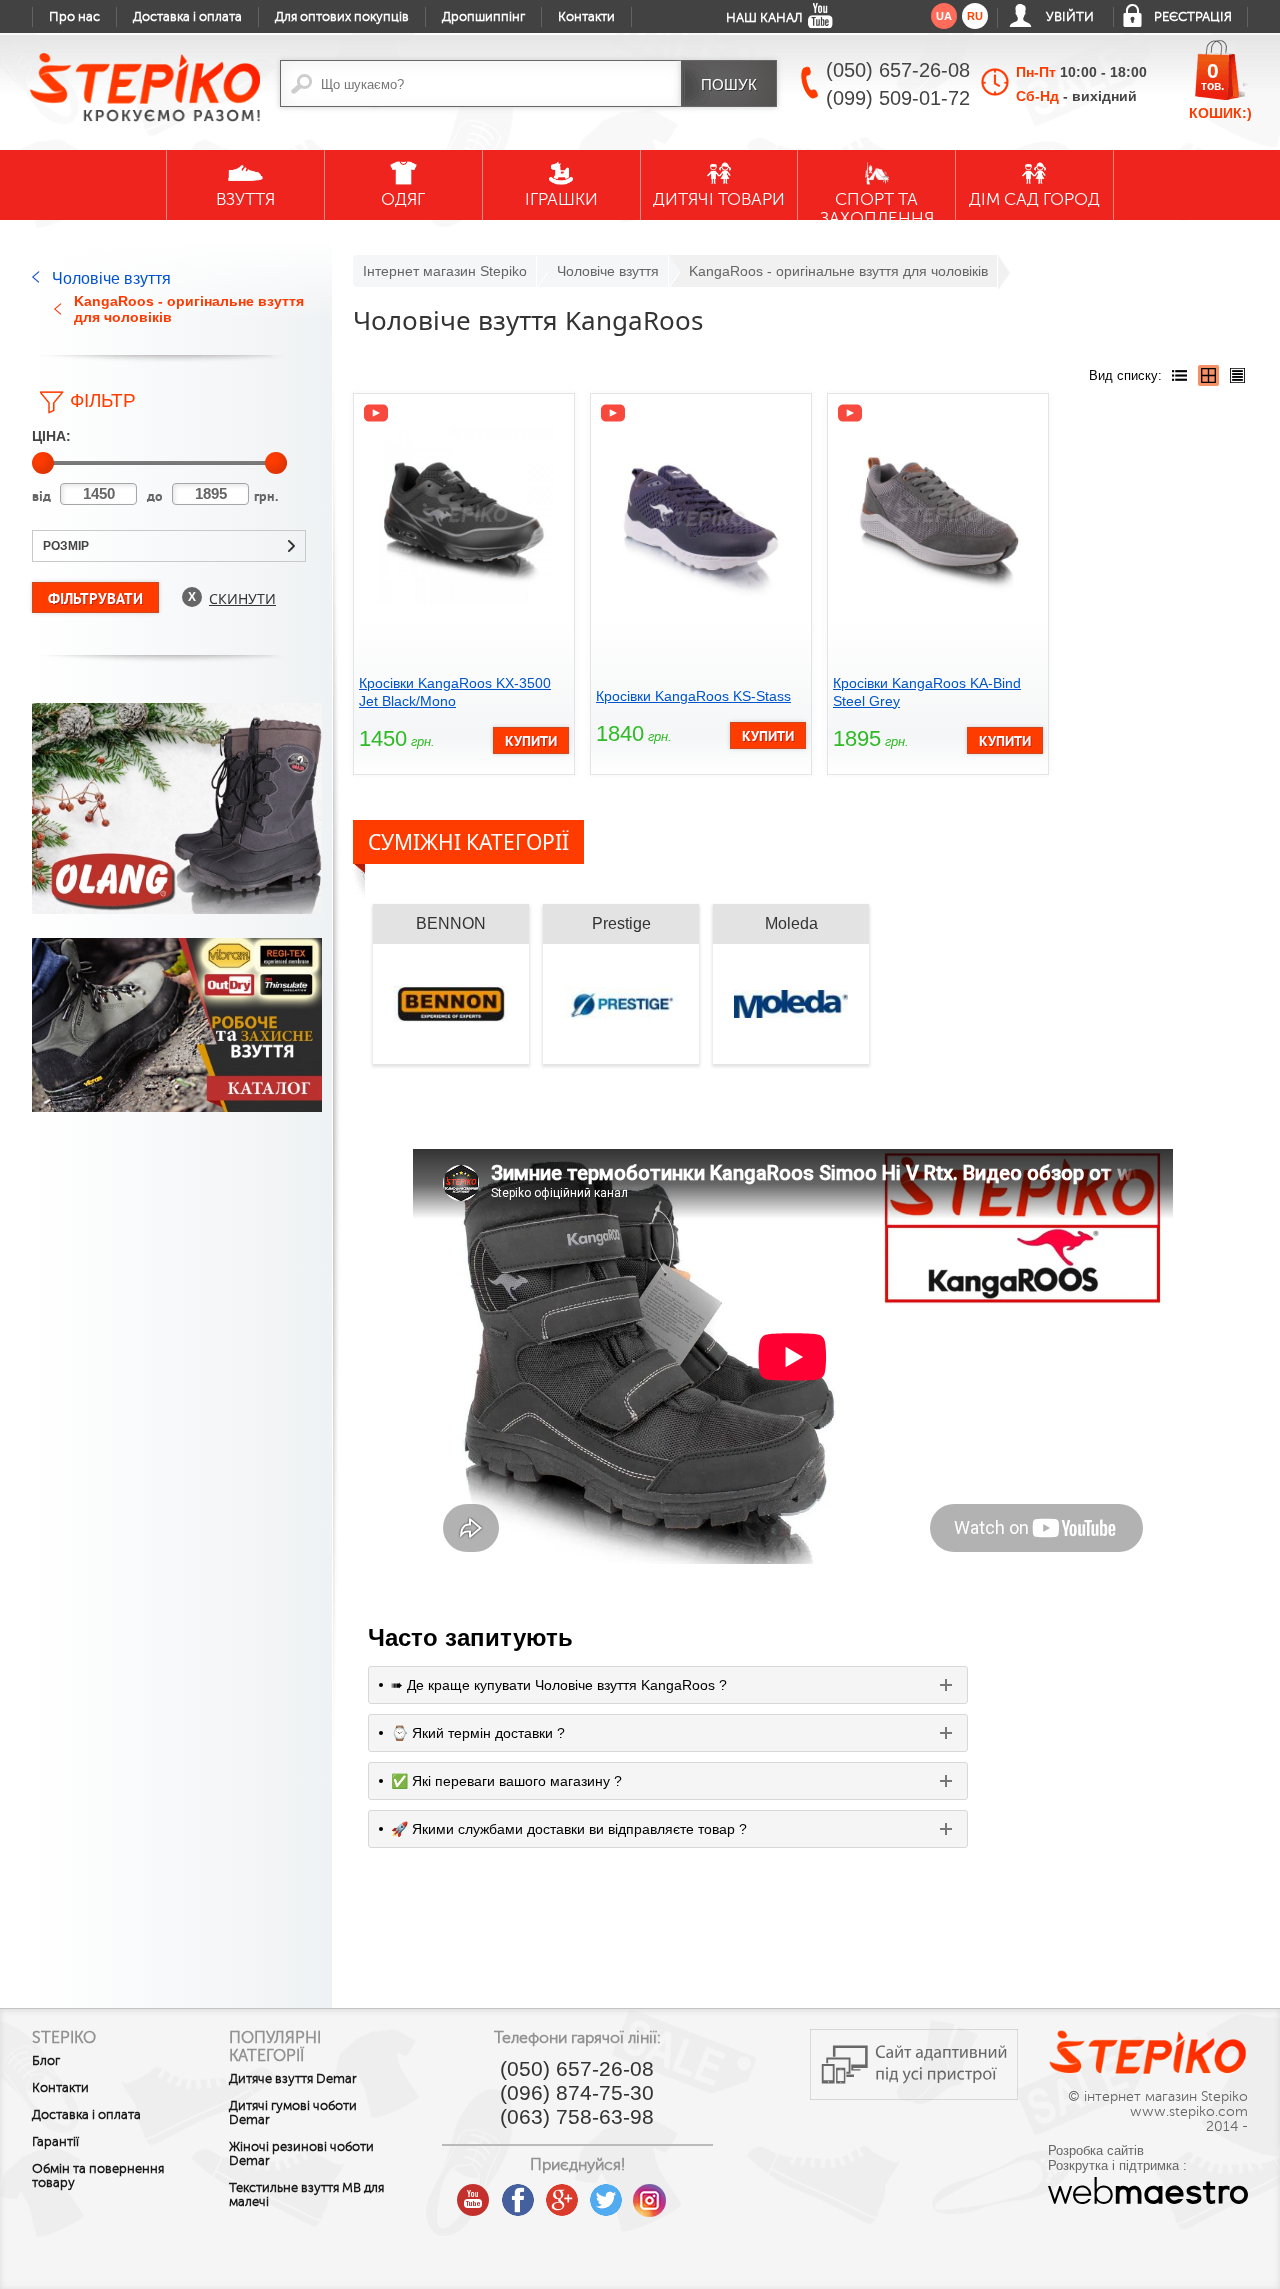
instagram (650, 2193)
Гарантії (55, 2142)
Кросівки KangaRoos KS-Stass (693, 696)
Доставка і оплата (187, 17)
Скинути (242, 598)
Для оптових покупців (342, 17)
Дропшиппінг (483, 17)
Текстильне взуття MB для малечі (306, 2195)
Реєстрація (1193, 17)
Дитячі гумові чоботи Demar (293, 2113)
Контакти (586, 17)
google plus (562, 2201)
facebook (518, 2193)
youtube (474, 2193)
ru (975, 16)
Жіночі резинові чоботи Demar (301, 2154)
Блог (46, 2061)
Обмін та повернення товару (98, 2176)
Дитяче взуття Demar (293, 2079)
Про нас (74, 17)
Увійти (1070, 17)
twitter (606, 2193)
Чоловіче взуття (111, 278)
